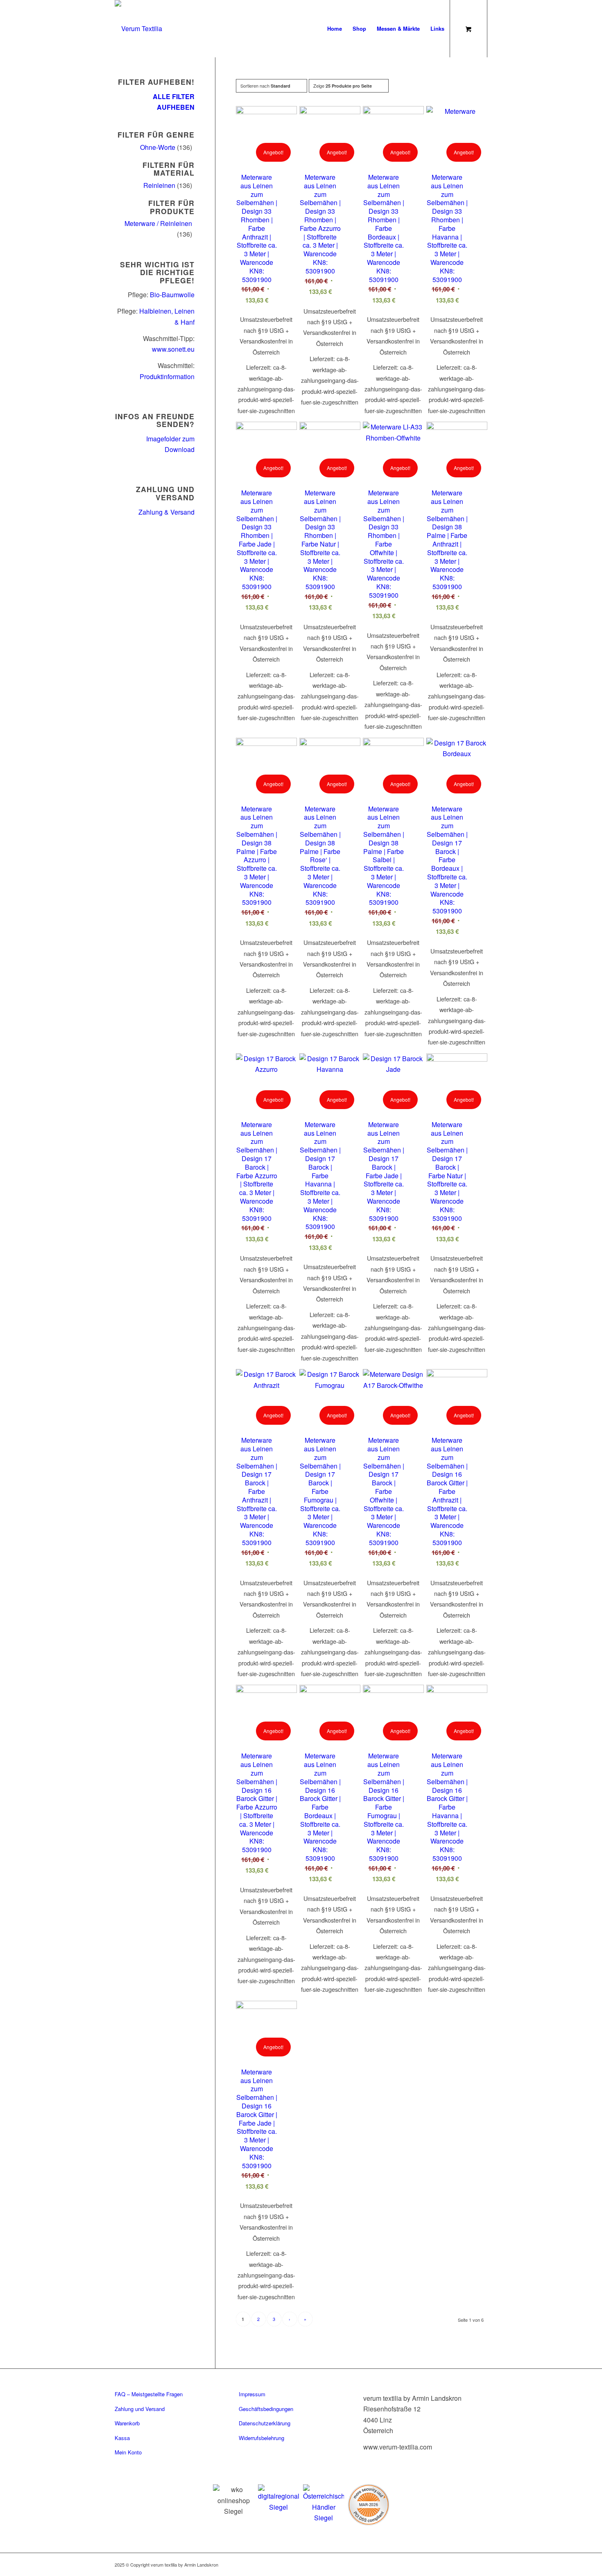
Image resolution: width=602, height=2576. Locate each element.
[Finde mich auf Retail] (324, 2504)
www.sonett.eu (173, 349)
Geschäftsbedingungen (266, 2409)
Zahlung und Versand (140, 2409)
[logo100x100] (138, 29)
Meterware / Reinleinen (158, 223)
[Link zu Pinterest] (457, 2563)
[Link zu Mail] (469, 2563)
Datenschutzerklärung (265, 2423)
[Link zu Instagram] (444, 2563)
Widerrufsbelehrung (261, 2438)
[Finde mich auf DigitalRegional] (278, 2498)
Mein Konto (128, 2452)
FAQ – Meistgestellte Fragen (149, 2394)
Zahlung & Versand (166, 512)
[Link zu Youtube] (481, 2563)
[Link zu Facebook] (432, 2563)
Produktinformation (167, 376)
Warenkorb (127, 2423)
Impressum (252, 2394)
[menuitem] (335, 29)
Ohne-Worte (158, 147)
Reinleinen (159, 185)
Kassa (122, 2438)
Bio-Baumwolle (172, 295)
